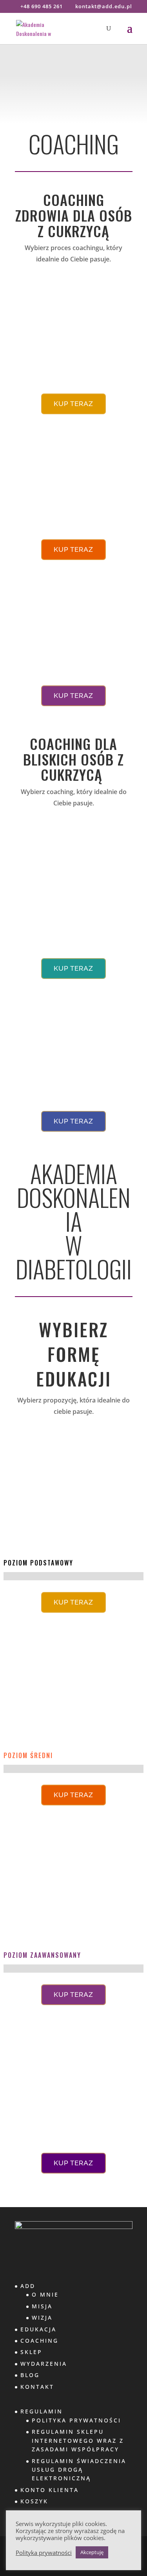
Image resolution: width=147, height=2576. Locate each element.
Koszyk (34, 2501)
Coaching (39, 2341)
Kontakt (37, 2387)
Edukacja (38, 2329)
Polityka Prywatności (76, 2420)
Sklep (31, 2352)
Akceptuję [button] (92, 2552)
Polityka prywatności (44, 2553)
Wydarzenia (44, 2364)
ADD (28, 2286)
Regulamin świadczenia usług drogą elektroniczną (79, 2470)
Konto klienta (50, 2490)
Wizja (42, 2318)
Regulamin (42, 2411)
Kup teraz (73, 404)
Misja (42, 2306)
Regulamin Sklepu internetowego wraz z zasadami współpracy (78, 2440)
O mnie (45, 2294)
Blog (30, 2375)
